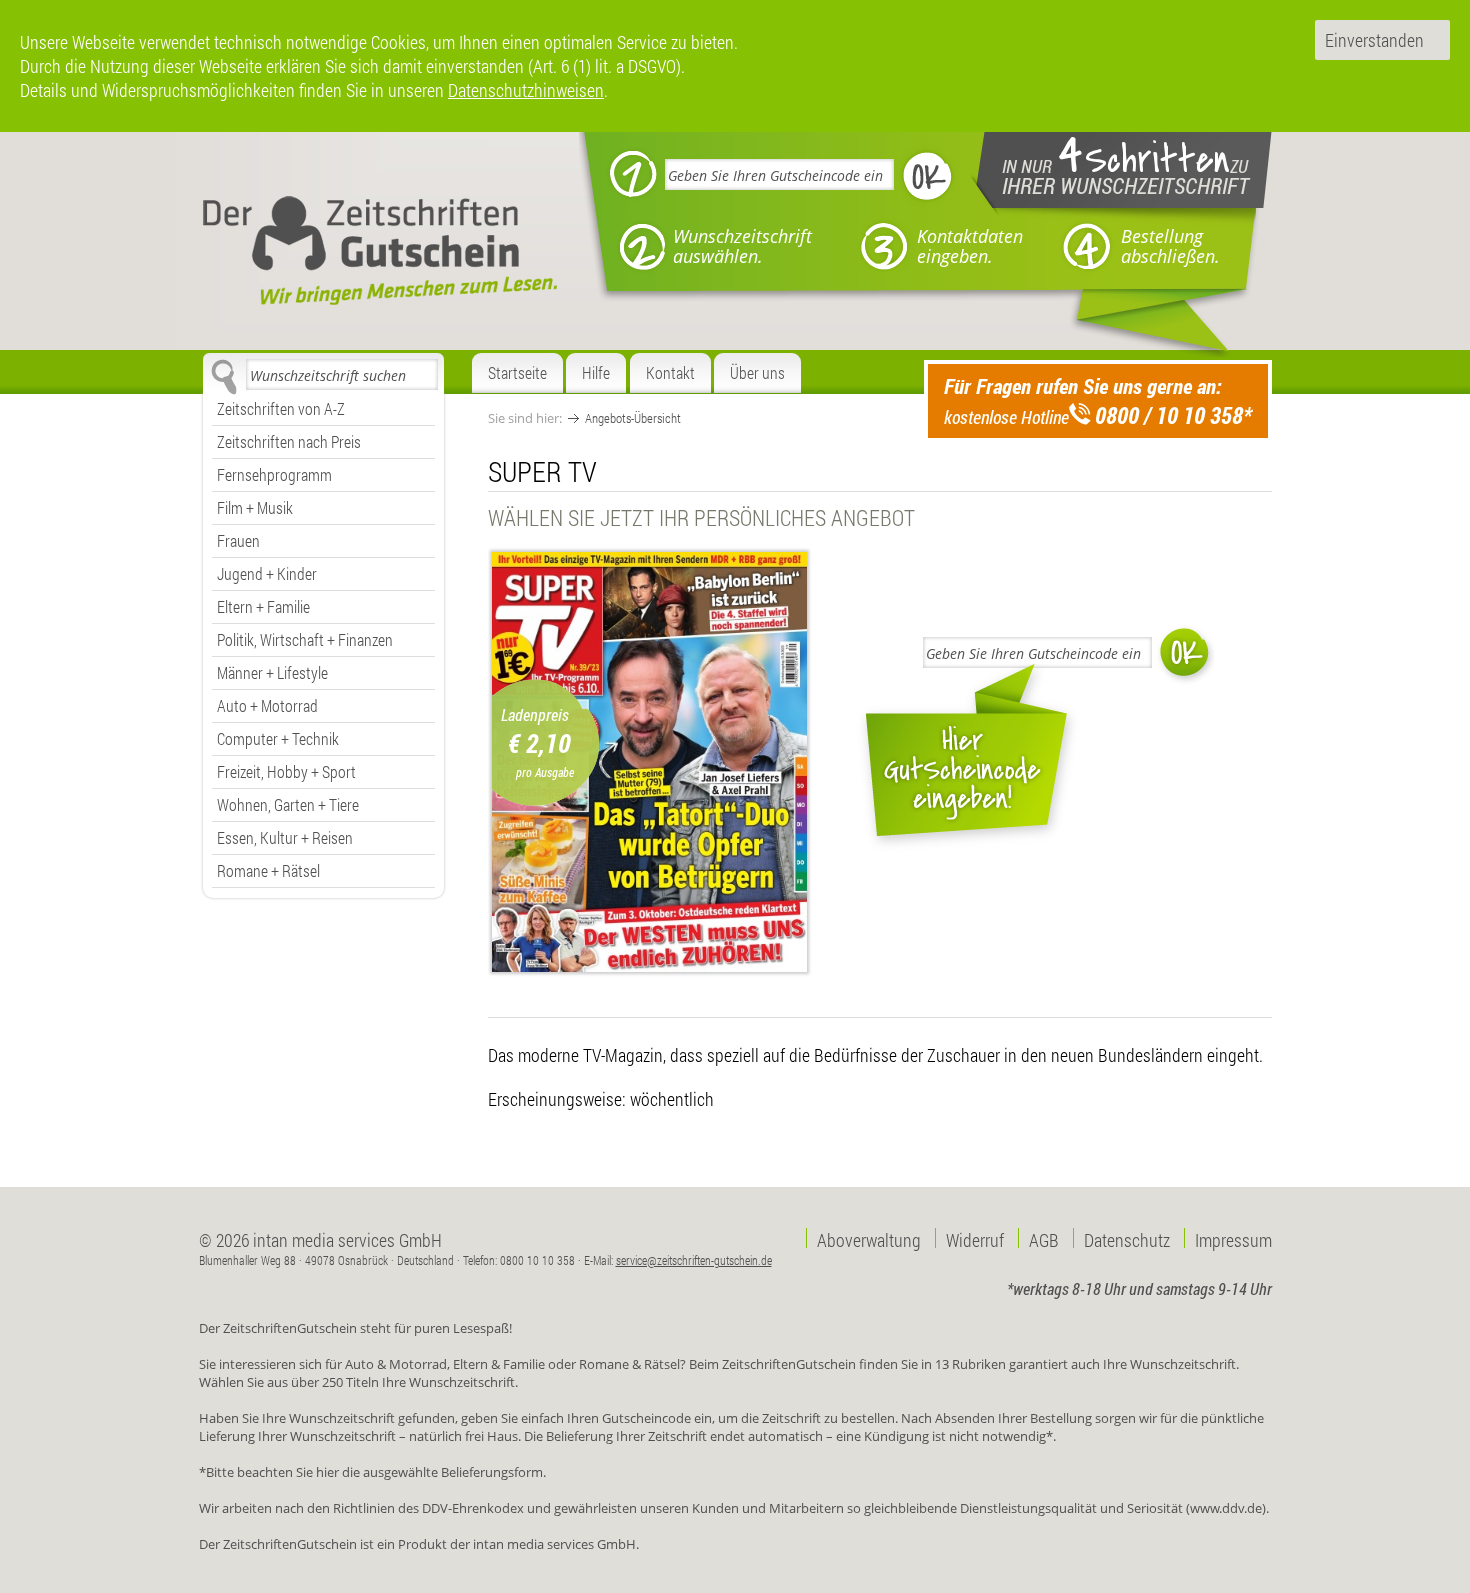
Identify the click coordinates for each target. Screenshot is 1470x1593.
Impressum (1233, 1238)
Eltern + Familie (263, 606)
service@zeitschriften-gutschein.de (694, 1260)
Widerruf (975, 1238)
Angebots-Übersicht (633, 418)
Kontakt (670, 372)
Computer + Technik (278, 738)
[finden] (223, 377)
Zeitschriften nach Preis (289, 441)
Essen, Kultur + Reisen (285, 837)
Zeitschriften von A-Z (281, 408)
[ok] (927, 176)
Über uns (757, 372)
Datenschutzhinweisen (526, 90)
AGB (1044, 1238)
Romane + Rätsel (268, 870)
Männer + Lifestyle (272, 672)
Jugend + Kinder (267, 573)
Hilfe (596, 372)
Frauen (238, 540)
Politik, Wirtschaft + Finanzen (305, 639)
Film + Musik (255, 507)
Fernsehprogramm (274, 474)
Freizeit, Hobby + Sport (286, 771)
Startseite (517, 372)
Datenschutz (1127, 1238)
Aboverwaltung (869, 1238)
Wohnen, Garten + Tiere (288, 804)
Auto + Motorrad (267, 705)
